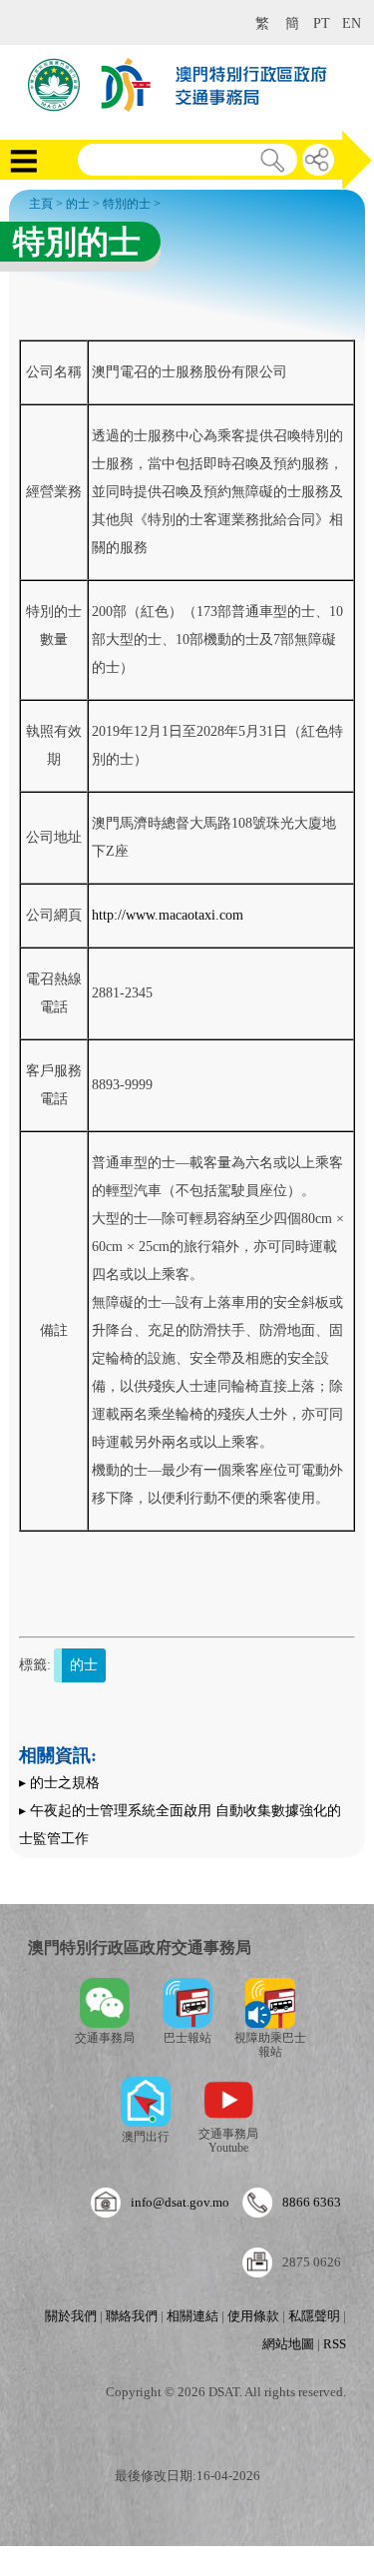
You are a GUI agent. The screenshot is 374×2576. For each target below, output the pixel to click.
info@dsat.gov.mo (180, 2202)
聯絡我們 (132, 2316)
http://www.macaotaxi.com (168, 915)
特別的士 (127, 204)
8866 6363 (312, 2202)
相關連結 (192, 2316)
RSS (335, 2344)
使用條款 (253, 2316)
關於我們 (71, 2316)
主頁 (41, 204)
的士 (78, 204)
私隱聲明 (314, 2316)
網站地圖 (288, 2344)
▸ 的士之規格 (59, 1783)
